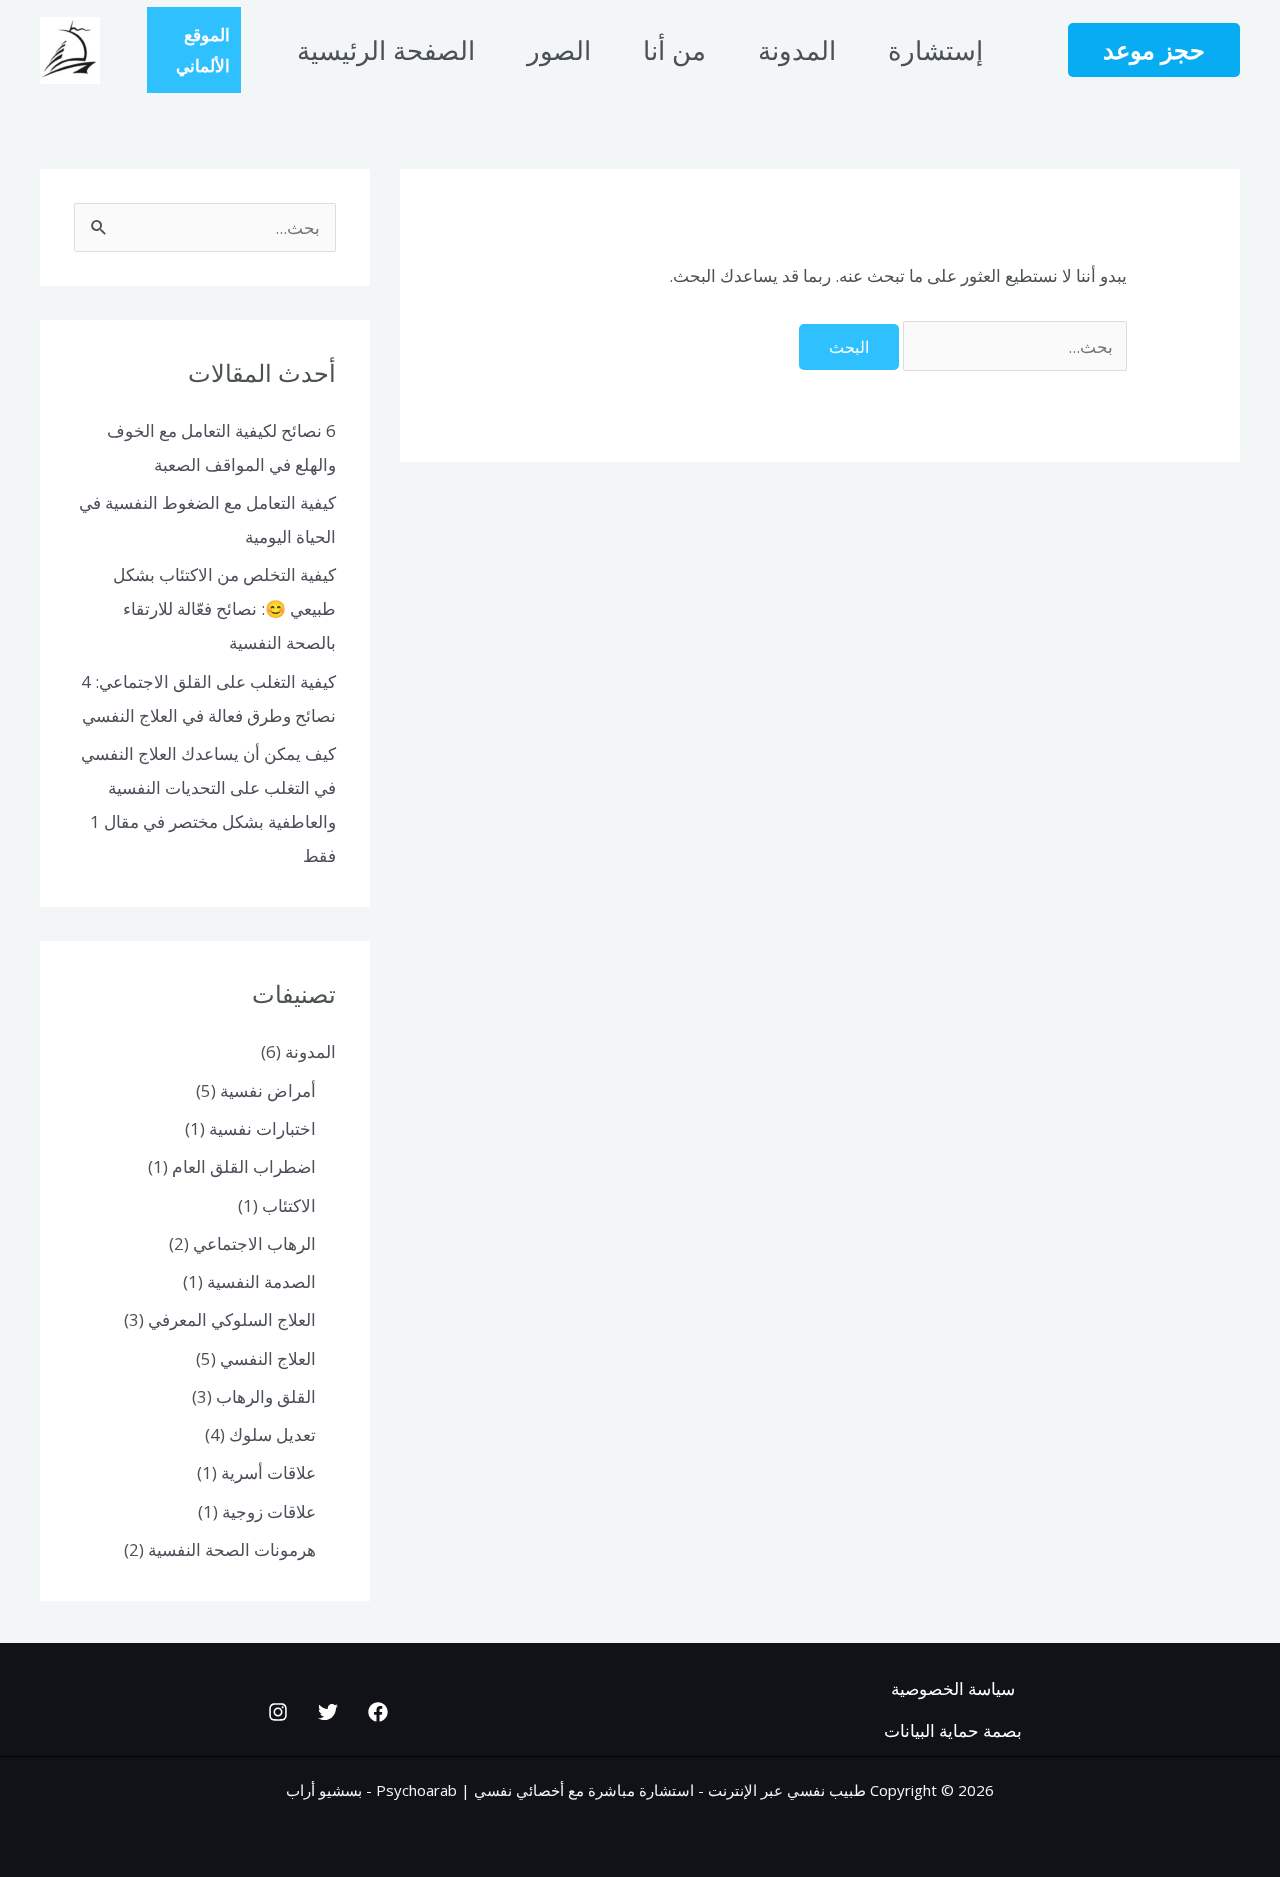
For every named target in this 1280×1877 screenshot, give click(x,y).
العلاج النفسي (268, 1358)
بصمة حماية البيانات (953, 1730)
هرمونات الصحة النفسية (232, 1549)
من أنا (674, 50)
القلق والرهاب (266, 1396)
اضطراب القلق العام (244, 1166)
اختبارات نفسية (262, 1128)
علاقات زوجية (269, 1511)
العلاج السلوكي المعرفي (232, 1319)
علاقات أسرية (268, 1472)
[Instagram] (278, 1712)
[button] (1154, 50)
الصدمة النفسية (261, 1281)
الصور (559, 50)
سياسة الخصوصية (953, 1688)
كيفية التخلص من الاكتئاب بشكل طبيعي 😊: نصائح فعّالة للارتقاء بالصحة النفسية (224, 608)
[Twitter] (328, 1712)
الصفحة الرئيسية (386, 50)
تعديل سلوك (272, 1434)
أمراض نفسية (268, 1090)
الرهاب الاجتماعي (254, 1243)
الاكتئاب (289, 1205)
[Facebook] (378, 1712)
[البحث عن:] (1013, 346)
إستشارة (935, 50)
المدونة (797, 50)
